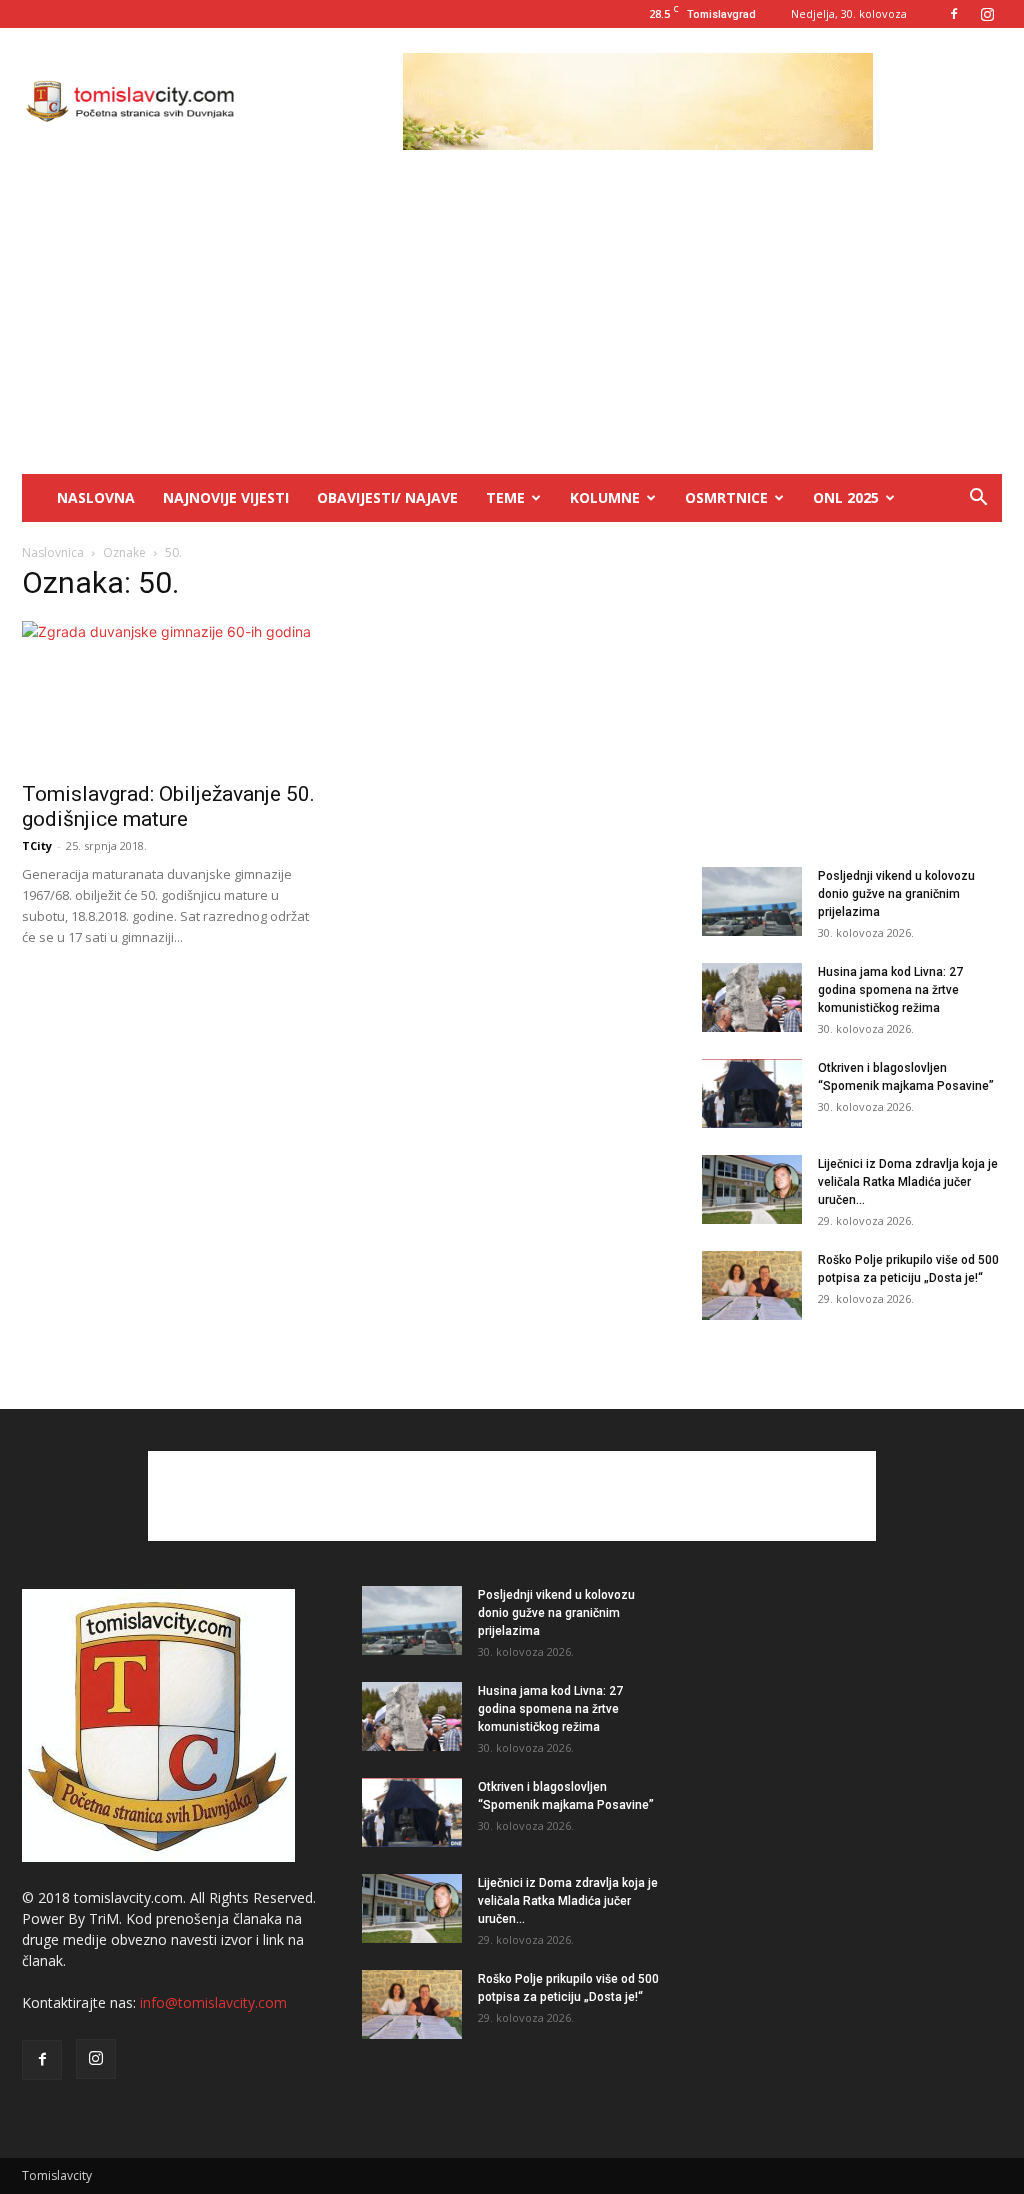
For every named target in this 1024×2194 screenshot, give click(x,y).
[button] (978, 499)
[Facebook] (954, 14)
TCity (37, 845)
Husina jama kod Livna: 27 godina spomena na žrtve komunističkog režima (890, 990)
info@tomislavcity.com (213, 2002)
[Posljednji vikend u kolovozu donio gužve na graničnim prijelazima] (752, 901)
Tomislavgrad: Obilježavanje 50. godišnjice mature (168, 806)
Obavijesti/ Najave (387, 497)
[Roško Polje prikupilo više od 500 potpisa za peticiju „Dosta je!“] (752, 1285)
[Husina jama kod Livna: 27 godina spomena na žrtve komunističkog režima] (752, 997)
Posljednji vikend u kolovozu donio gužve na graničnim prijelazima (896, 894)
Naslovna (96, 497)
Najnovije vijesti (226, 497)
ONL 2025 (846, 497)
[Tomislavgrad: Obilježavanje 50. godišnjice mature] (172, 695)
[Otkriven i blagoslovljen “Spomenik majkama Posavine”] (752, 1093)
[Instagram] (987, 14)
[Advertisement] (512, 324)
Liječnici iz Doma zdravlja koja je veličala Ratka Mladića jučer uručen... (908, 1182)
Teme (505, 497)
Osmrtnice (726, 497)
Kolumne (605, 497)
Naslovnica (53, 552)
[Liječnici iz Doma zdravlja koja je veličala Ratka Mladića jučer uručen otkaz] (752, 1189)
